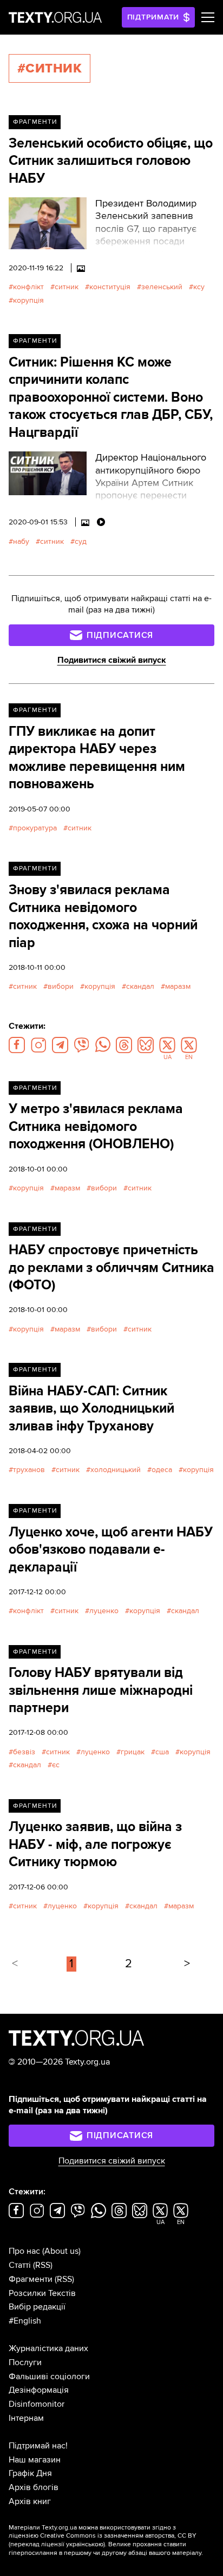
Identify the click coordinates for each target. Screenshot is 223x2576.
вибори (61, 986)
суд (81, 541)
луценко (104, 1611)
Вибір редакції (37, 2307)
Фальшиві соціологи (49, 2377)
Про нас (24, 2251)
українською (85, 2544)
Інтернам (26, 2418)
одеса (162, 1470)
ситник (67, 287)
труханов (29, 1470)
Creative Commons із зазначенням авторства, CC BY (118, 2536)
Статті (20, 2265)
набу (21, 541)
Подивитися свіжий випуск (112, 660)
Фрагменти (35, 122)
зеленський (162, 287)
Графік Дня (30, 2473)
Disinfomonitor (37, 2404)
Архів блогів (34, 2487)
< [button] (15, 1964)
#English (25, 2321)
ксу (199, 287)
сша (162, 1752)
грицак (133, 1752)
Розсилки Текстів (42, 2293)
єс (56, 1765)
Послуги (25, 2362)
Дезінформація (39, 2390)
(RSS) (43, 2265)
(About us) (61, 2251)
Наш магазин (35, 2460)
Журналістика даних (48, 2348)
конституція (110, 287)
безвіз (24, 1752)
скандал (140, 986)
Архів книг (30, 2501)
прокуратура (35, 828)
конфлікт (28, 287)
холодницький (116, 1470)
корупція (28, 300)
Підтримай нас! (38, 2446)
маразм (178, 986)
